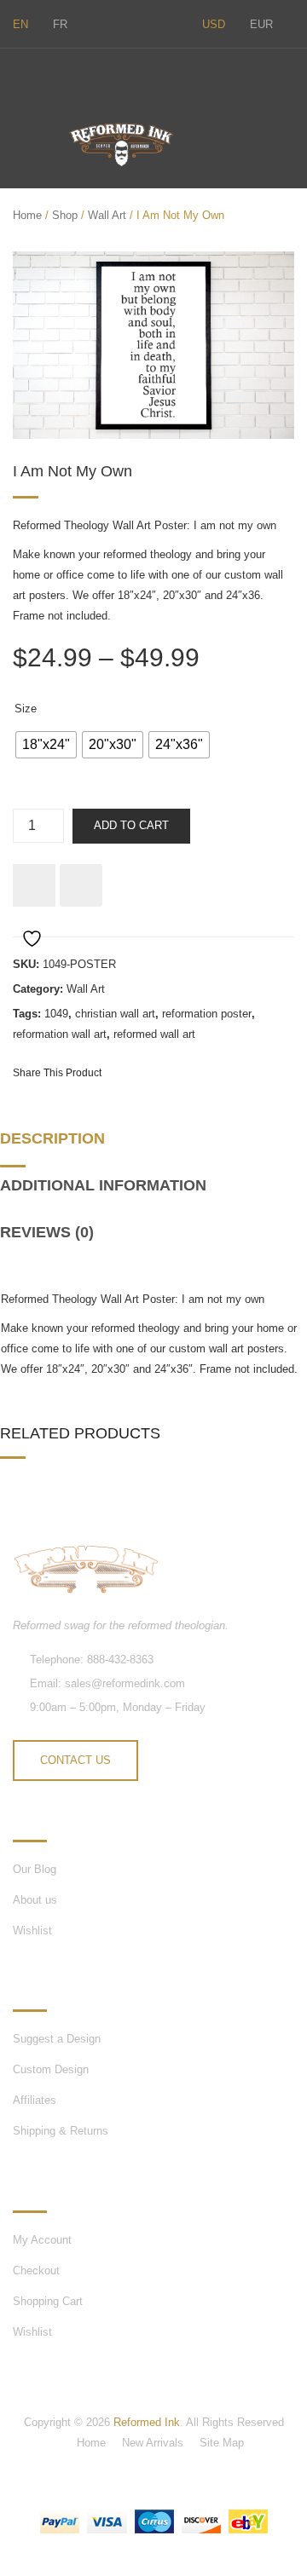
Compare (81, 885)
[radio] (46, 745)
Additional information (103, 1185)
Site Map (222, 2443)
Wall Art (107, 215)
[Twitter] (18, 72)
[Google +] (223, 1072)
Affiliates (35, 2100)
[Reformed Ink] (121, 144)
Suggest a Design (57, 2039)
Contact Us (75, 1760)
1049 (56, 1014)
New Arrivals (153, 2443)
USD (214, 24)
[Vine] (90, 72)
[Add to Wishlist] (34, 885)
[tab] (58, 1146)
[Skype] (54, 72)
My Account (42, 2240)
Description (52, 1138)
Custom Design (51, 2069)
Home (27, 215)
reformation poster (207, 1014)
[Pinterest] (193, 1072)
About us (35, 1900)
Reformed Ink (147, 2422)
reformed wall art (154, 1034)
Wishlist (32, 1931)
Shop (65, 215)
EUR (261, 24)
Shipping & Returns (61, 2131)
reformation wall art (60, 1034)
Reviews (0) (47, 1232)
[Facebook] (125, 72)
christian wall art (115, 1014)
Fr (60, 24)
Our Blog (35, 1869)
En (20, 24)
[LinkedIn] (254, 1072)
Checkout (36, 2271)
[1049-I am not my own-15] (153, 345)
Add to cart (131, 825)
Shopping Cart (48, 2301)
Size (26, 709)
